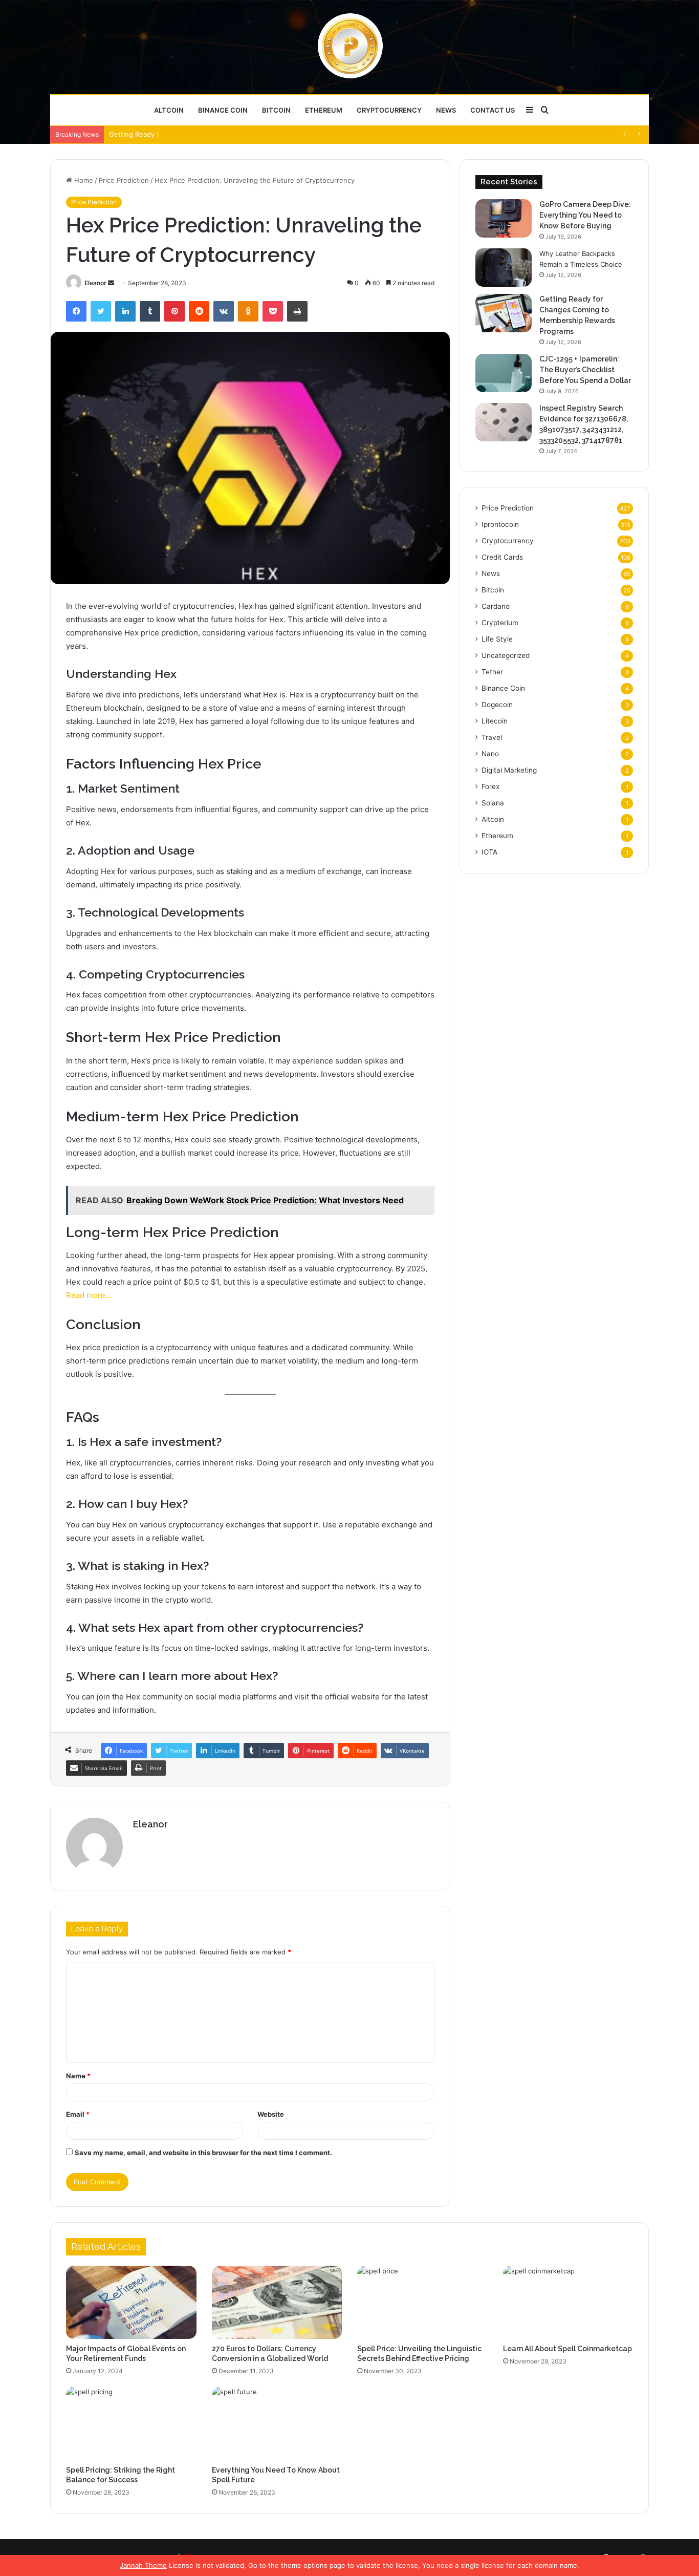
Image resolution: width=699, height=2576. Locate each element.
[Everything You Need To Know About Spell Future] (277, 2423)
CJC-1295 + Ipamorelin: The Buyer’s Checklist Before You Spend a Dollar (585, 370)
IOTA (489, 852)
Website (271, 2114)
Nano (490, 754)
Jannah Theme (143, 2565)
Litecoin (495, 721)
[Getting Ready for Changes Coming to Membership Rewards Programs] (504, 313)
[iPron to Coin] (350, 47)
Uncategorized (506, 655)
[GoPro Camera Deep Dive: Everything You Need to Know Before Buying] (504, 218)
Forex (490, 786)
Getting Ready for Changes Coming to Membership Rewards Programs (222, 134)
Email (78, 2114)
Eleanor (95, 283)
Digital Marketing (509, 770)
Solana (493, 803)
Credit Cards (502, 557)
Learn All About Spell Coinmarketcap (567, 2349)
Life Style (497, 639)
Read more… (89, 1295)
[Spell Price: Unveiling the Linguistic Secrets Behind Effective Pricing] (422, 2303)
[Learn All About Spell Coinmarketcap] (568, 2303)
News (446, 110)
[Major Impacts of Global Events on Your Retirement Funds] (131, 2303)
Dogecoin (497, 705)
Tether (492, 672)
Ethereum (324, 110)
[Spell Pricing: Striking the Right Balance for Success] (131, 2423)
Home (83, 180)
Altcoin (169, 110)
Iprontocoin (500, 524)
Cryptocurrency (389, 110)
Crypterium (500, 623)
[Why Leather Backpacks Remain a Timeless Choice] (504, 268)
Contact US (493, 110)
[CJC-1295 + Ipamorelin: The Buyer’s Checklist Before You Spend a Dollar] (504, 373)
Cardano (496, 606)
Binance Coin (223, 110)
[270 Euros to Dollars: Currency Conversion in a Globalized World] (277, 2303)
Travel (492, 737)
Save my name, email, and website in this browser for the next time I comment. (203, 2153)
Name (78, 2076)
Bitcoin (276, 110)
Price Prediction (124, 180)
